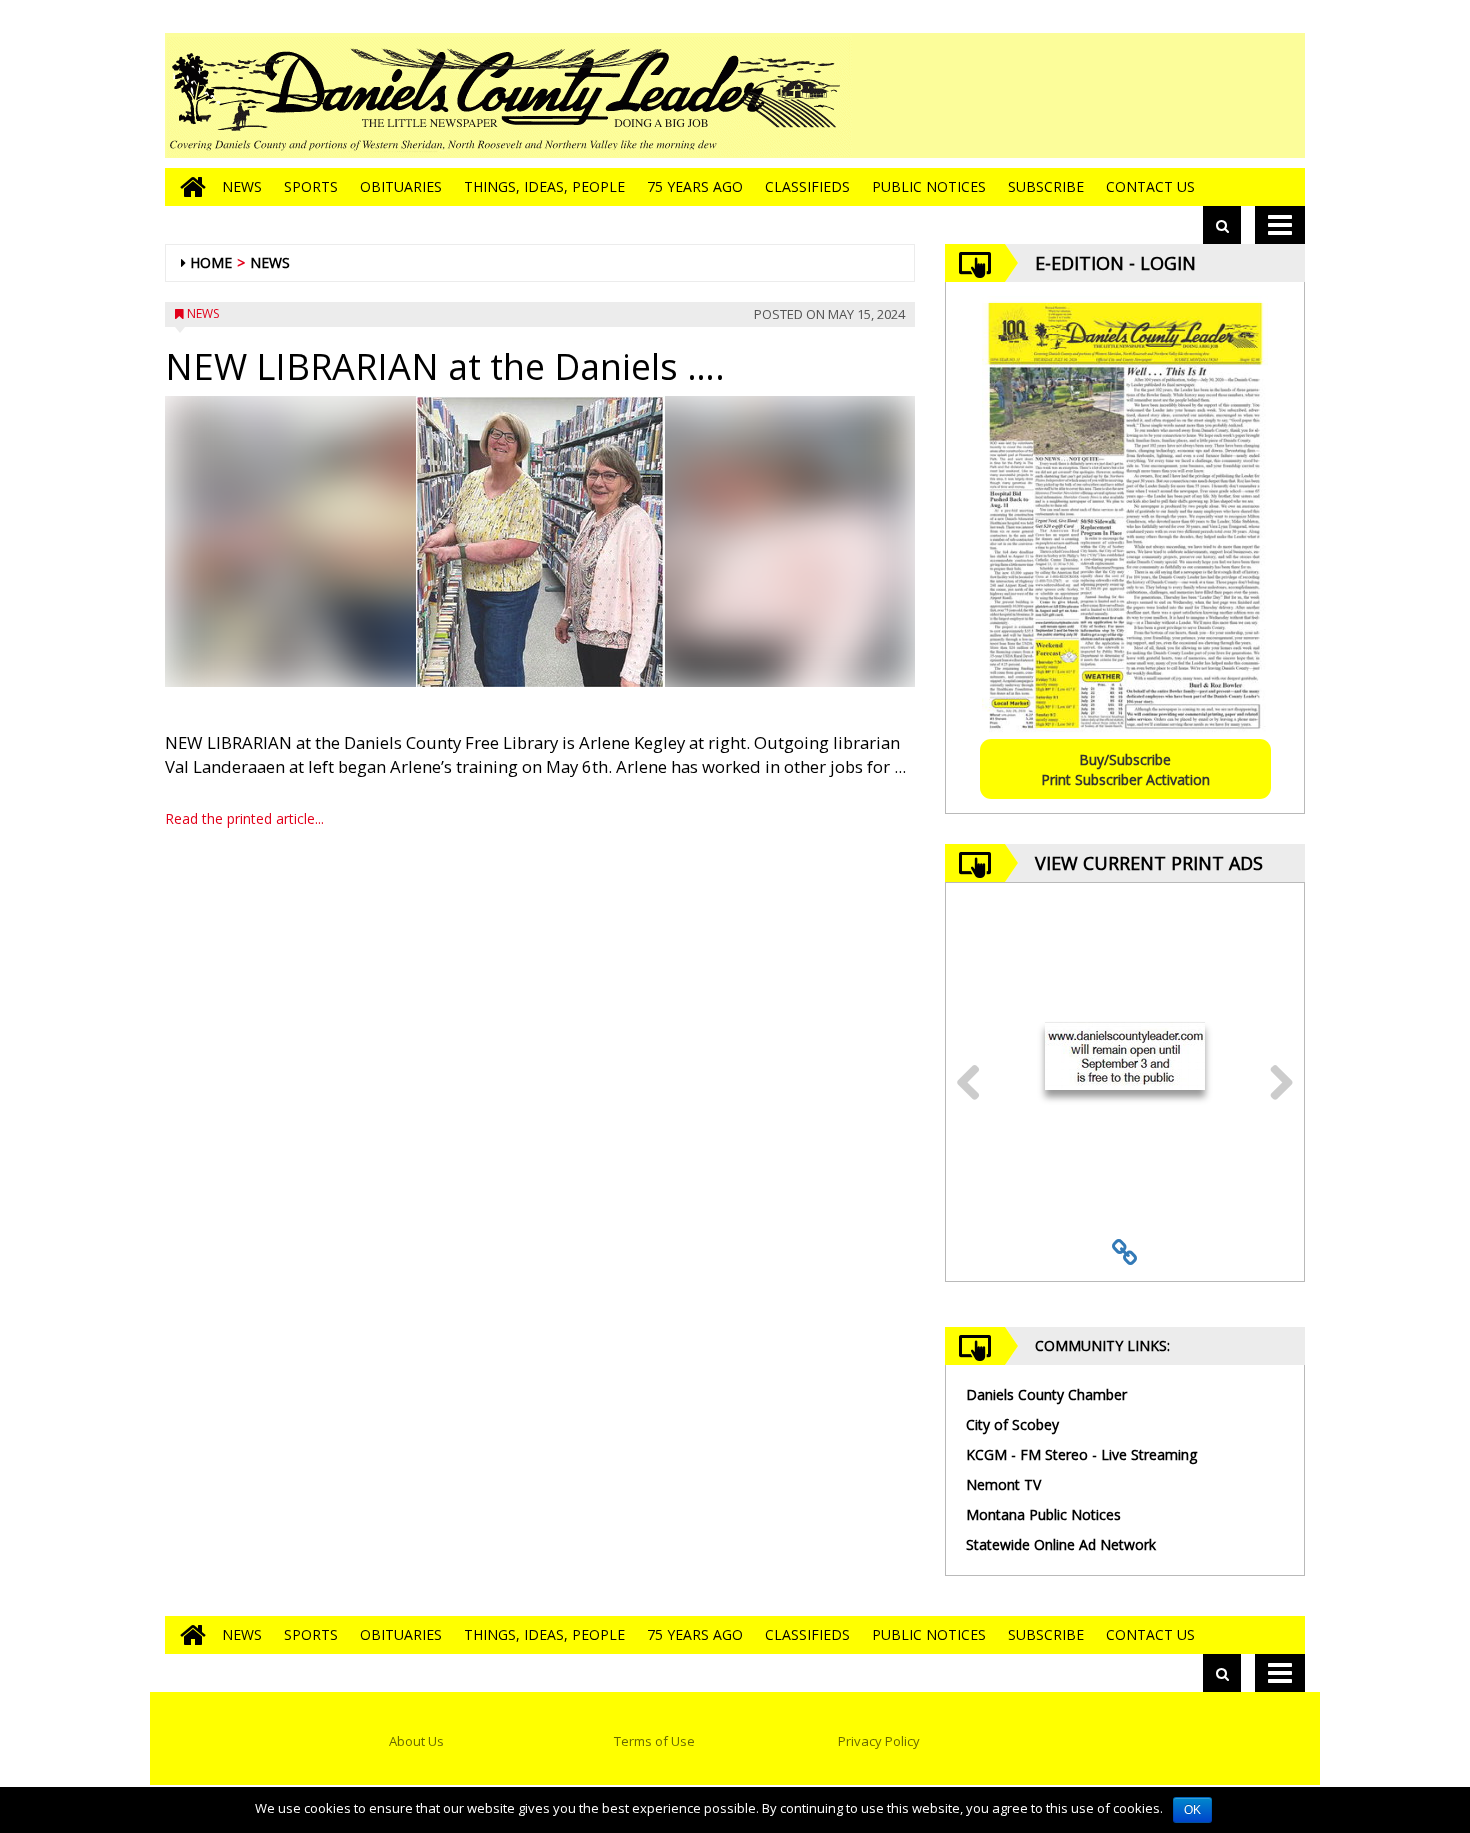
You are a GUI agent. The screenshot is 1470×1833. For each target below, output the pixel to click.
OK (1192, 1810)
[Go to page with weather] (1155, 95)
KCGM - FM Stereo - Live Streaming (1081, 1454)
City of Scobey (1012, 1424)
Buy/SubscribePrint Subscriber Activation (1125, 769)
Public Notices (929, 186)
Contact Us (1150, 186)
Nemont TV (1003, 1484)
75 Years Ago (695, 186)
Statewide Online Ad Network (1061, 1544)
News (242, 186)
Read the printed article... (244, 818)
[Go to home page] (188, 187)
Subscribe (1046, 186)
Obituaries (401, 186)
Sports (311, 186)
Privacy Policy (879, 1741)
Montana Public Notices (1043, 1514)
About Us (416, 1741)
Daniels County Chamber (1046, 1394)
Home (211, 262)
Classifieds (807, 186)
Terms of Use (654, 1741)
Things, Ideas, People (544, 186)
